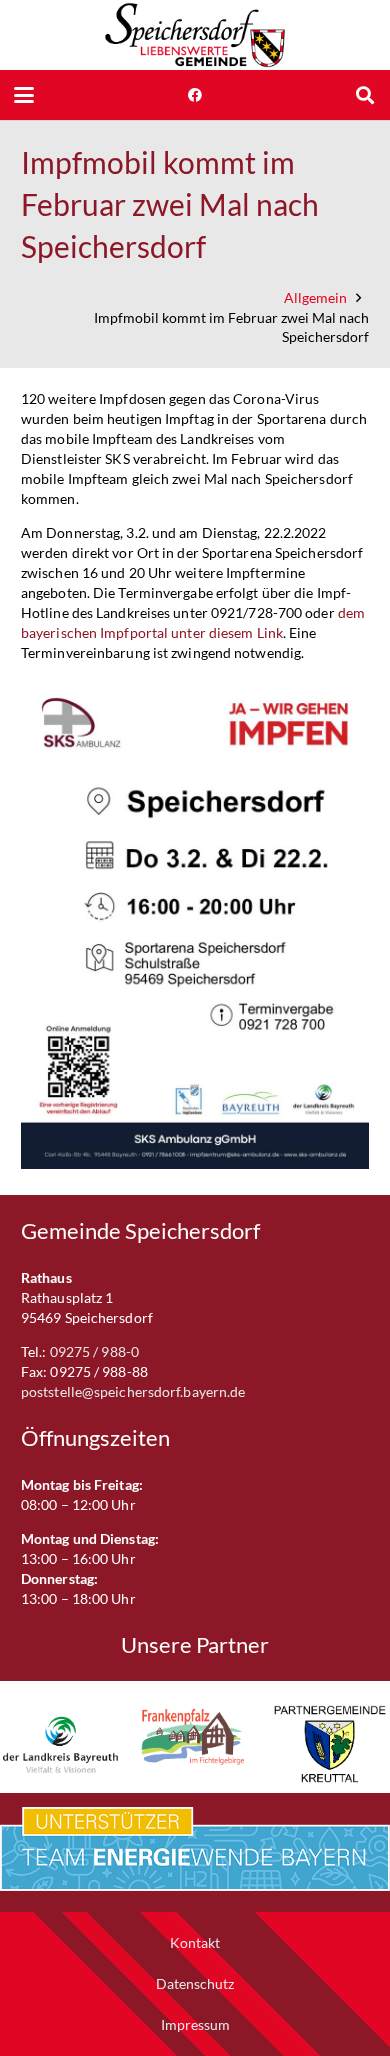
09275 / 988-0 (94, 1351)
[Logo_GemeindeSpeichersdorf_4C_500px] (195, 35)
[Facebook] (195, 95)
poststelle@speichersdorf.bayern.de (133, 1391)
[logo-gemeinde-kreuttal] (329, 1744)
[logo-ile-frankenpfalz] (195, 1737)
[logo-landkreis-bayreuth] (60, 1744)
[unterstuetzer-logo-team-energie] (195, 1849)
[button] (24, 95)
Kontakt (195, 1942)
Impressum (195, 2024)
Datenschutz (195, 1983)
